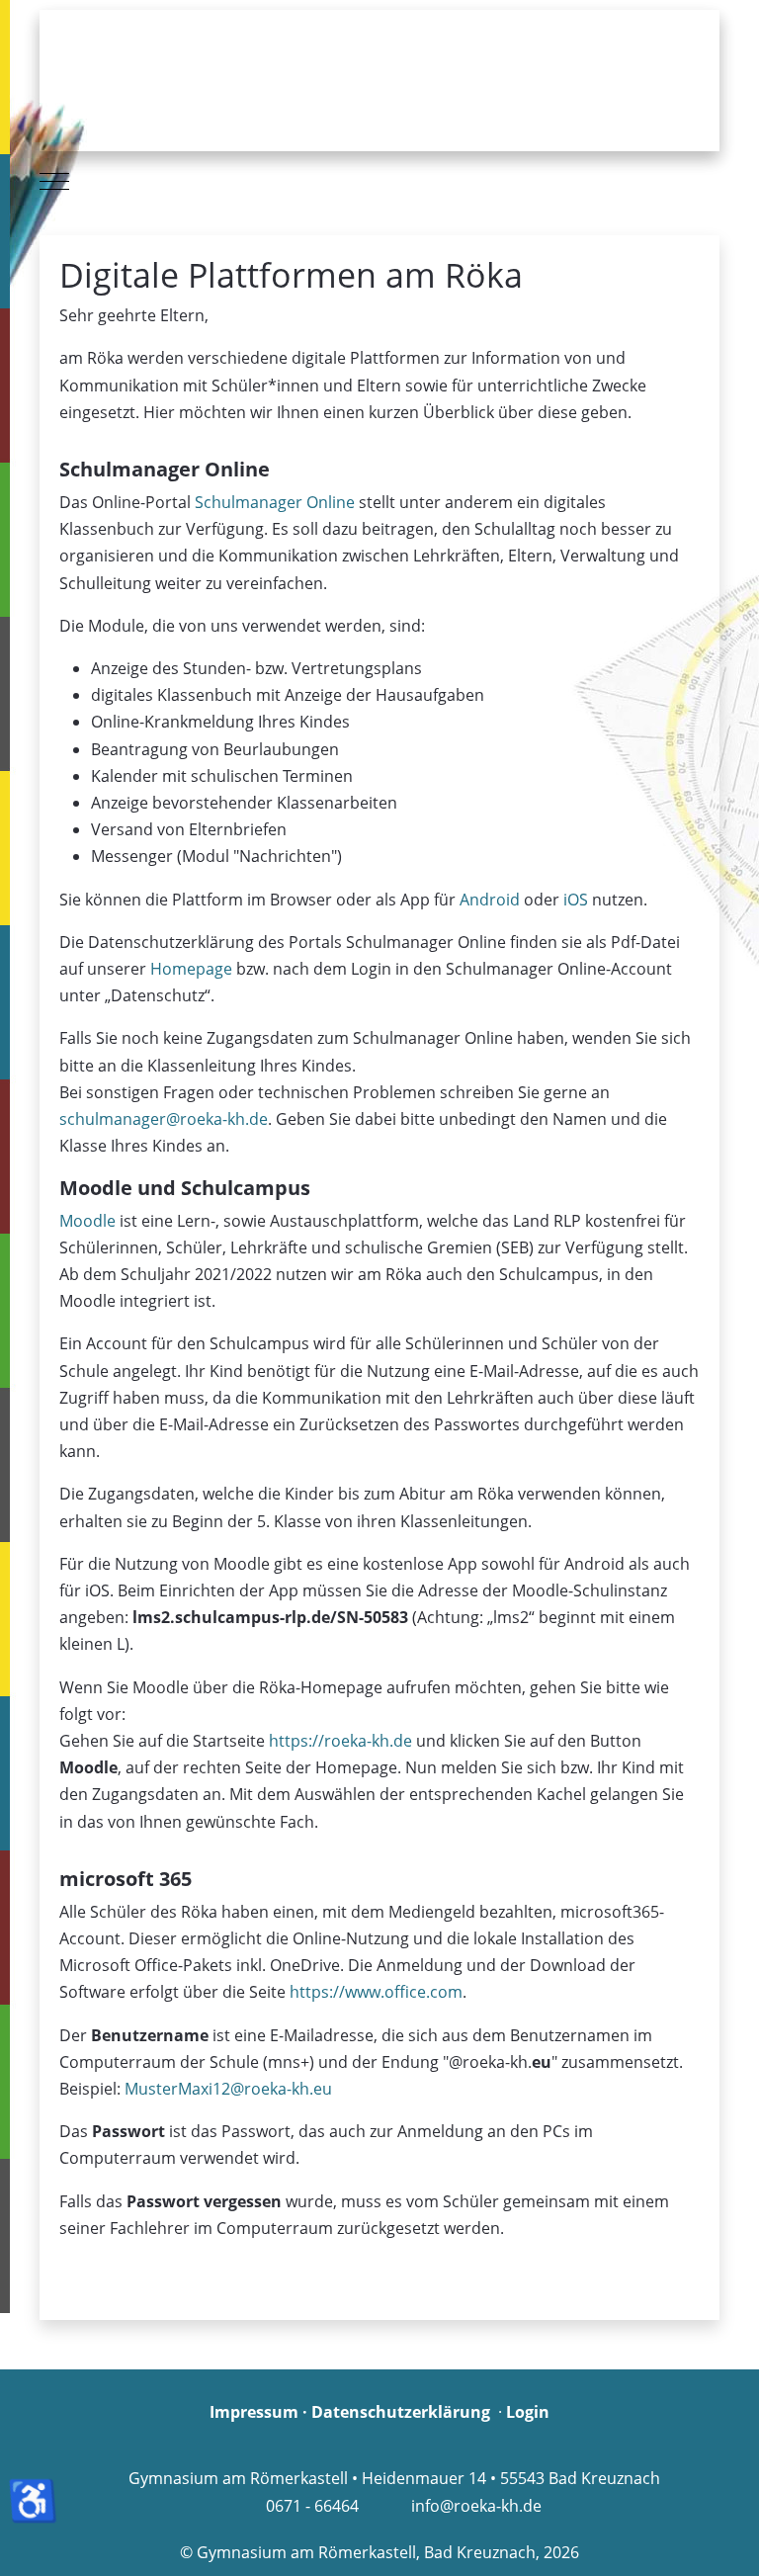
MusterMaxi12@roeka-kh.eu (228, 2089)
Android (490, 900)
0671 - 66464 (312, 2506)
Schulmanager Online (275, 502)
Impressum (254, 2412)
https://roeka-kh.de (340, 1741)
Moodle (89, 1221)
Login (528, 2412)
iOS (576, 900)
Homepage (193, 969)
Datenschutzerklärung (401, 2412)
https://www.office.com (376, 1992)
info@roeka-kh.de (476, 2506)
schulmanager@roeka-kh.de (164, 1119)
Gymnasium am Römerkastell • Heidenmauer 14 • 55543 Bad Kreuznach (394, 2478)
